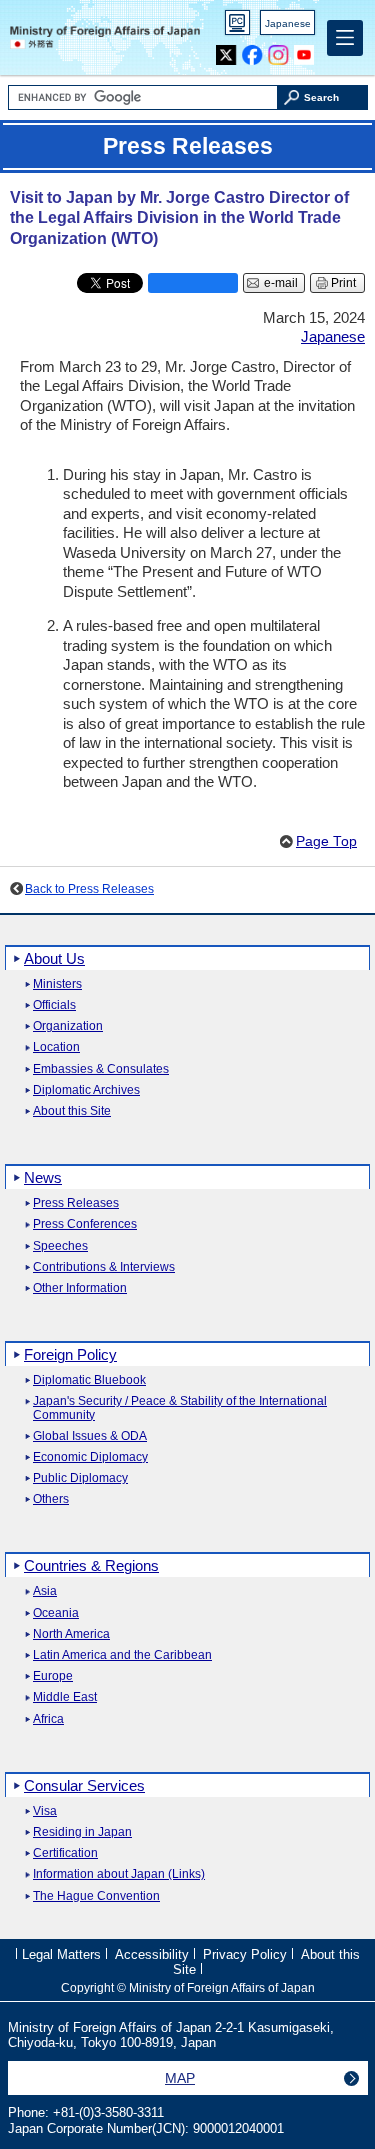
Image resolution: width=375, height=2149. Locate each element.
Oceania (56, 1613)
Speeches (60, 1246)
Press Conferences (85, 1224)
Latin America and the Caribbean (122, 1655)
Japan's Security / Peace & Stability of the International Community (180, 1408)
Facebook (252, 50)
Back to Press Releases (89, 889)
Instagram (278, 50)
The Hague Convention (96, 1896)
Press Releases (76, 1203)
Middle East (65, 1697)
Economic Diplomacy (90, 1457)
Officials (54, 1005)
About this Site (72, 1111)
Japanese (288, 23)
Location (56, 1047)
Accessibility (152, 1954)
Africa (48, 1719)
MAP (180, 2078)
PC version (238, 26)
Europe (53, 1676)
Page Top (326, 841)
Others (51, 1499)
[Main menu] (345, 38)
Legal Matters (61, 1954)
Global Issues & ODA (90, 1436)
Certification (65, 1853)
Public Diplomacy (80, 1478)
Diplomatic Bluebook (89, 1380)
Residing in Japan (82, 1832)
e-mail (281, 283)
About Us (54, 958)
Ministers (57, 984)
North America (71, 1634)
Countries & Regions (91, 1565)
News (43, 1177)
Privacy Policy (245, 1954)
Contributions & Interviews (104, 1267)
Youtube (304, 50)
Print (343, 283)
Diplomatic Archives (86, 1090)
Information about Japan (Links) (119, 1874)
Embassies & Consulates (101, 1069)
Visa (45, 1811)
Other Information (80, 1288)
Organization (68, 1026)
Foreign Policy (70, 1354)
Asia (45, 1591)
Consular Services (84, 1785)
